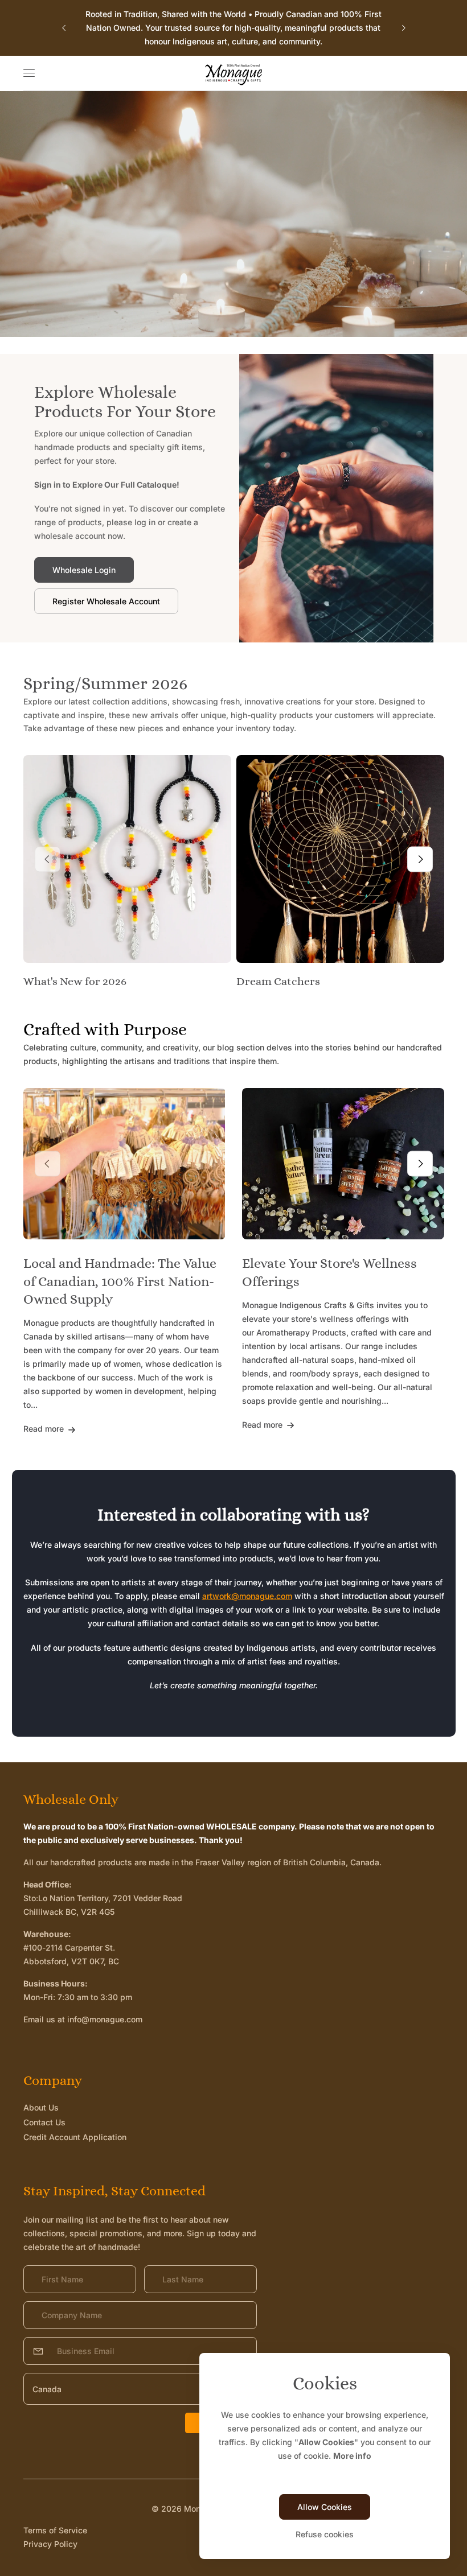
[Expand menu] (29, 73)
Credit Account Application (75, 2137)
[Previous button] (64, 28)
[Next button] (403, 28)
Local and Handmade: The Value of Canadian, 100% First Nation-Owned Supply (120, 1281)
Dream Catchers (278, 981)
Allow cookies (325, 2507)
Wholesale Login (84, 570)
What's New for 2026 (75, 981)
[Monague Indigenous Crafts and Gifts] (233, 73)
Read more (45, 1429)
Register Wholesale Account (106, 601)
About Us (41, 2107)
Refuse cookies (325, 2534)
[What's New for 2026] (127, 859)
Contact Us (44, 2122)
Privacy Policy (50, 2544)
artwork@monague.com (247, 1596)
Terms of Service (55, 2530)
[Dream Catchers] (340, 859)
